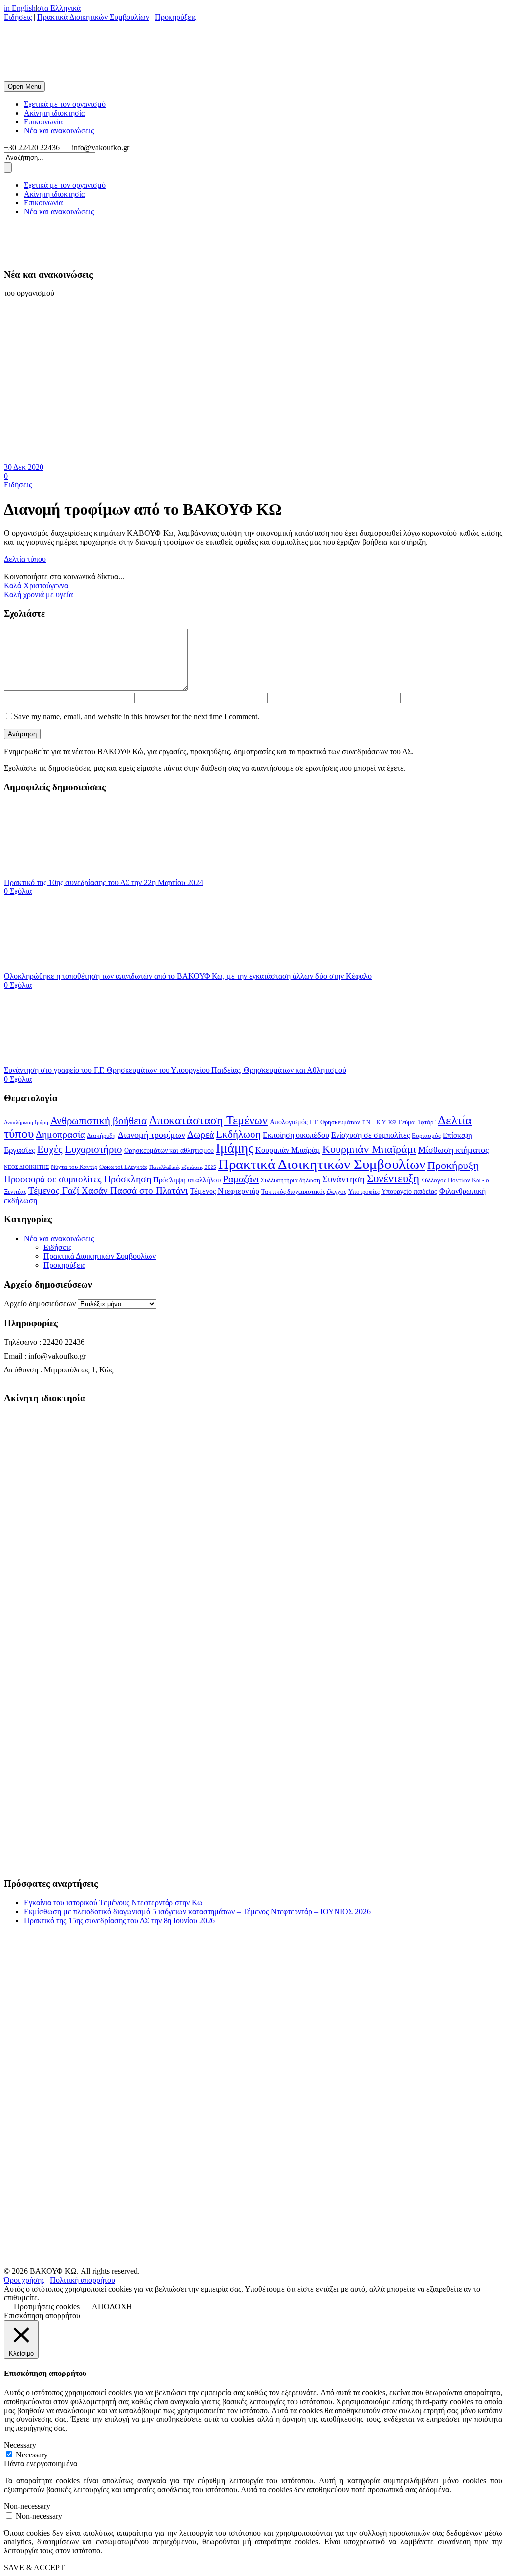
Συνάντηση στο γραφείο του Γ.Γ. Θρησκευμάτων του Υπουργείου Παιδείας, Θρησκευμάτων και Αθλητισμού (175, 1070)
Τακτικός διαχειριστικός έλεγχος (304, 1192)
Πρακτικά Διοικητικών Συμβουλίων (93, 17)
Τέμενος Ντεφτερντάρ (225, 1191)
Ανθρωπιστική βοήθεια (99, 1121)
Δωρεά (201, 1134)
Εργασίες (20, 1150)
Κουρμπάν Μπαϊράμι (369, 1149)
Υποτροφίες (364, 1192)
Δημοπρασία (60, 1134)
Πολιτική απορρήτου (83, 2280)
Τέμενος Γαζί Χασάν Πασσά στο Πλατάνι (108, 1190)
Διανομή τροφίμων (151, 1135)
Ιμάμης (235, 1148)
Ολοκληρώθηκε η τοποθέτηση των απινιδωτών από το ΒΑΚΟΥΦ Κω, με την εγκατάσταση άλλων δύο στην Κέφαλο (188, 976)
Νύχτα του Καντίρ (74, 1167)
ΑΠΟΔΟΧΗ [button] (112, 2307)
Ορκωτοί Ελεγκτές (123, 1167)
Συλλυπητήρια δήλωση (291, 1180)
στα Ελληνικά (59, 8)
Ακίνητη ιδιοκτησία (54, 113)
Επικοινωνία (43, 122)
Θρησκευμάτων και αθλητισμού (169, 1150)
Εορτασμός (426, 1136)
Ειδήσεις (18, 17)
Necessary (32, 2455)
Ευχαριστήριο (93, 1149)
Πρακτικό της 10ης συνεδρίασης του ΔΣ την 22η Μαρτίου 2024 (104, 882)
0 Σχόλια (18, 891)
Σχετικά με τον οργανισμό (65, 104)
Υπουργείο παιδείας (409, 1191)
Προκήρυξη (453, 1165)
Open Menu (24, 87)
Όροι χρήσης (24, 2280)
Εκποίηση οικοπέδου (296, 1135)
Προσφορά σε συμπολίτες (53, 1179)
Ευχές (50, 1149)
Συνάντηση (343, 1179)
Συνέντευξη (393, 1179)
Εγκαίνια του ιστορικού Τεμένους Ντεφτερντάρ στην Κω (113, 1903)
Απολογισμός (289, 1122)
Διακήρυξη (101, 1136)
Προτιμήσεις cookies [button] (47, 2307)
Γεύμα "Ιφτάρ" (417, 1122)
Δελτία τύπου (25, 559)
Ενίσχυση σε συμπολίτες (370, 1135)
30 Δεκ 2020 (24, 467)
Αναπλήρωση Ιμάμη (26, 1122)
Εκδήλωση (238, 1134)
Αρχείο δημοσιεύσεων (40, 1304)
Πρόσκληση (127, 1179)
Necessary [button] (20, 2445)
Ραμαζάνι (241, 1179)
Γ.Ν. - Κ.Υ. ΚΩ (379, 1122)
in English (20, 8)
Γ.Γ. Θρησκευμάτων (335, 1122)
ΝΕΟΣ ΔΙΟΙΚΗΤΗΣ (26, 1167)
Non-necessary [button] (27, 2506)
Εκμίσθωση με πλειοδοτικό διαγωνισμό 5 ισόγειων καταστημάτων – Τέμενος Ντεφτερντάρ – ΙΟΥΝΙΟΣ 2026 (197, 1912)
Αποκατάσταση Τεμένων (208, 1120)
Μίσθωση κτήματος (453, 1150)
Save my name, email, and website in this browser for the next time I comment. (137, 716)
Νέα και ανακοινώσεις (59, 131)
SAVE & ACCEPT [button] (34, 2567)
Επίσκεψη (458, 1135)
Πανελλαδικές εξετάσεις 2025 (183, 1167)
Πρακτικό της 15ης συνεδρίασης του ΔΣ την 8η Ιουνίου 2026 (119, 1920)
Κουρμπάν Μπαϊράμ (288, 1150)
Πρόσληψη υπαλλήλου (187, 1180)
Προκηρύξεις (175, 17)
